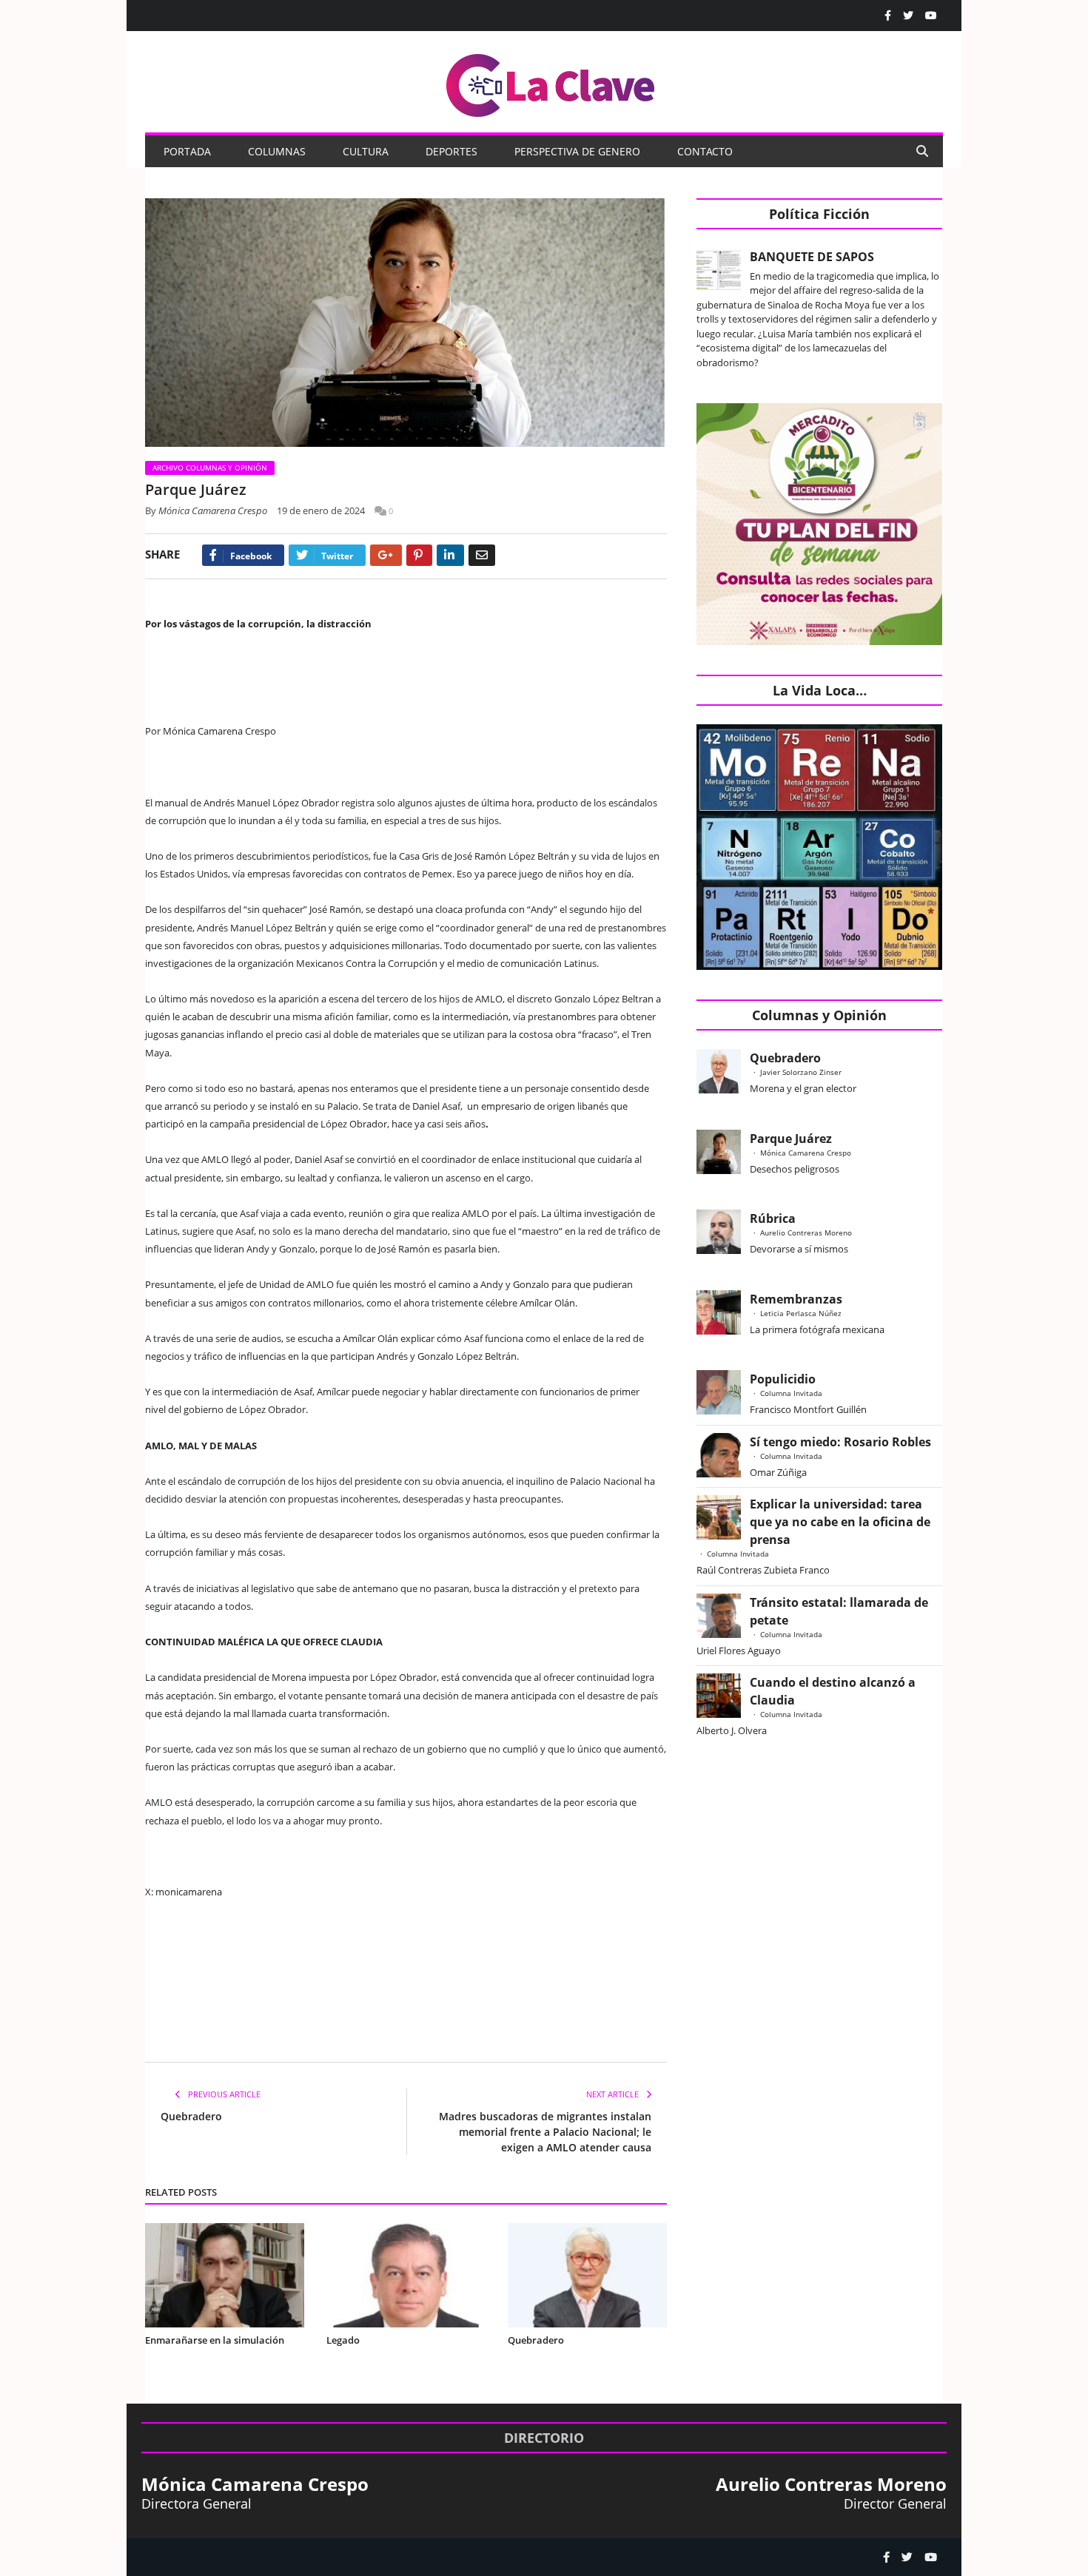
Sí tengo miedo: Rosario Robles (843, 1442)
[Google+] (386, 555)
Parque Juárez (791, 1139)
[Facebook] (888, 16)
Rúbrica (773, 1218)
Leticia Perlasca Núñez (801, 1313)
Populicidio (783, 1379)
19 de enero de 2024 (321, 510)
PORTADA (187, 151)
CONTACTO (705, 151)
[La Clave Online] (551, 82)
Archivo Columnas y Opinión (210, 468)
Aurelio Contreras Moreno (806, 1233)
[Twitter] (908, 16)
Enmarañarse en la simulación (215, 2340)
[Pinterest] (419, 555)
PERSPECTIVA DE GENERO (577, 151)
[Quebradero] (587, 2275)
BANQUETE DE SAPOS (812, 257)
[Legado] (406, 2275)
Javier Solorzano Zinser (801, 1072)
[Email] (482, 555)
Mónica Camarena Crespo (213, 510)
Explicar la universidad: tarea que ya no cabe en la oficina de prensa (840, 1522)
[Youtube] (931, 16)
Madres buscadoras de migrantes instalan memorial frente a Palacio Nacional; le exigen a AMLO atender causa (545, 2132)
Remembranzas (796, 1299)
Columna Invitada (791, 1393)
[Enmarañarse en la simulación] (225, 2275)
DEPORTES (451, 151)
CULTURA (366, 151)
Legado (343, 2340)
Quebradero (191, 2116)
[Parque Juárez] (406, 324)
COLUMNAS (277, 151)
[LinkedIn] (450, 555)
